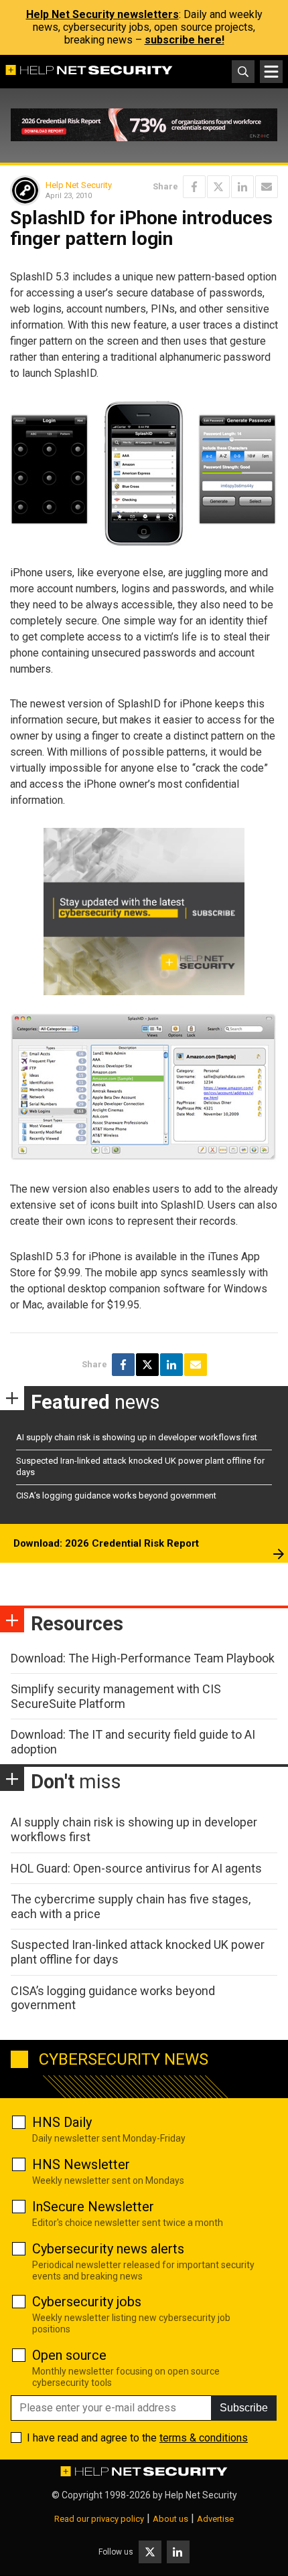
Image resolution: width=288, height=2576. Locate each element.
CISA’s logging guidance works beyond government (116, 1495)
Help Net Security (79, 185)
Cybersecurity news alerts (108, 2249)
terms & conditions (204, 2438)
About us (170, 2519)
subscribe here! (185, 40)
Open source (69, 2355)
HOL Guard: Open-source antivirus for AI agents (136, 1868)
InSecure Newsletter (93, 2207)
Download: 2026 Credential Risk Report (106, 1543)
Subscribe (244, 2408)
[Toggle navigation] (271, 72)
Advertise (215, 2519)
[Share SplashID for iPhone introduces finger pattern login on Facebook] (194, 187)
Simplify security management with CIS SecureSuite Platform (116, 1696)
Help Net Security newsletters (102, 14)
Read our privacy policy (99, 2519)
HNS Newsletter (81, 2164)
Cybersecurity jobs (87, 2302)
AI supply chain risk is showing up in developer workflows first (137, 1437)
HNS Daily (62, 2122)
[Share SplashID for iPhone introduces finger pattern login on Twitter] (218, 187)
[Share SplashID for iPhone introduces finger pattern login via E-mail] (267, 187)
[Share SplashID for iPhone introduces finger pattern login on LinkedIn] (242, 187)
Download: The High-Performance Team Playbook (143, 1658)
